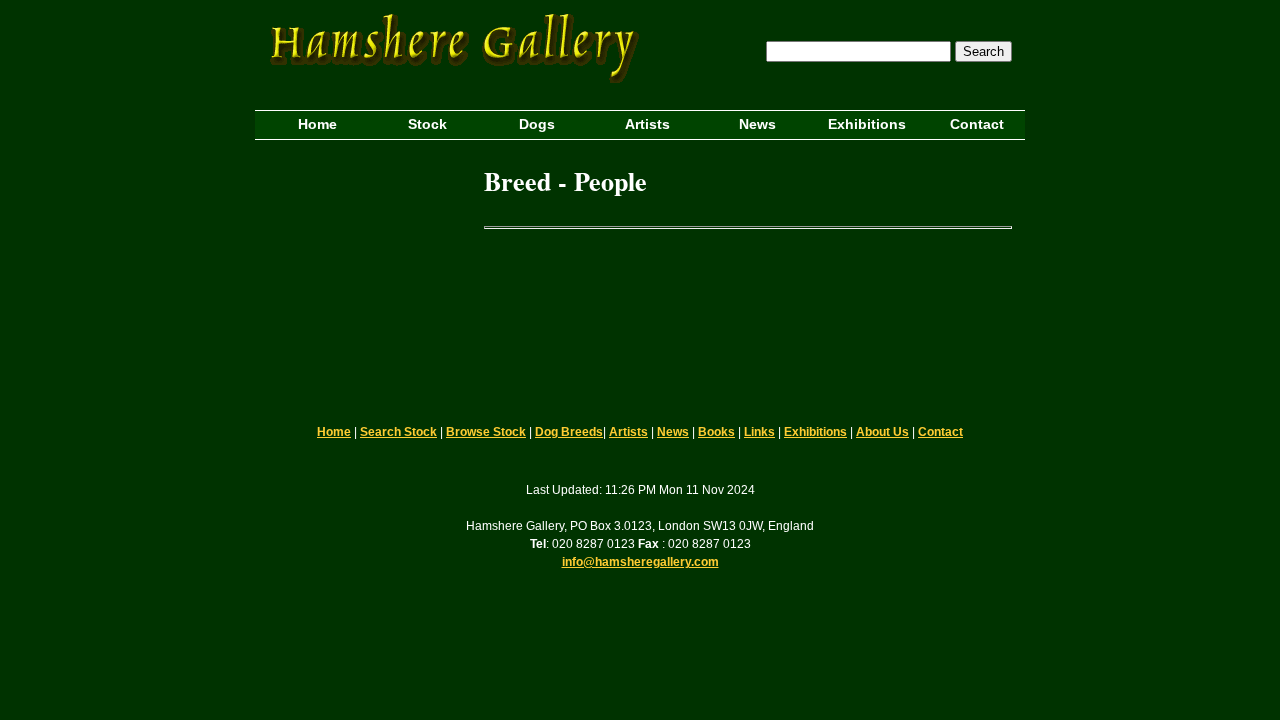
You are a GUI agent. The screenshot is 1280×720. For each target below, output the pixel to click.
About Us (882, 432)
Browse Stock (486, 432)
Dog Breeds (569, 432)
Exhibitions (815, 432)
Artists (628, 432)
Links (759, 432)
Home (334, 432)
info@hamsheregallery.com (640, 562)
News (673, 432)
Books (716, 432)
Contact (940, 432)
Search (983, 51)
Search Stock (398, 432)
